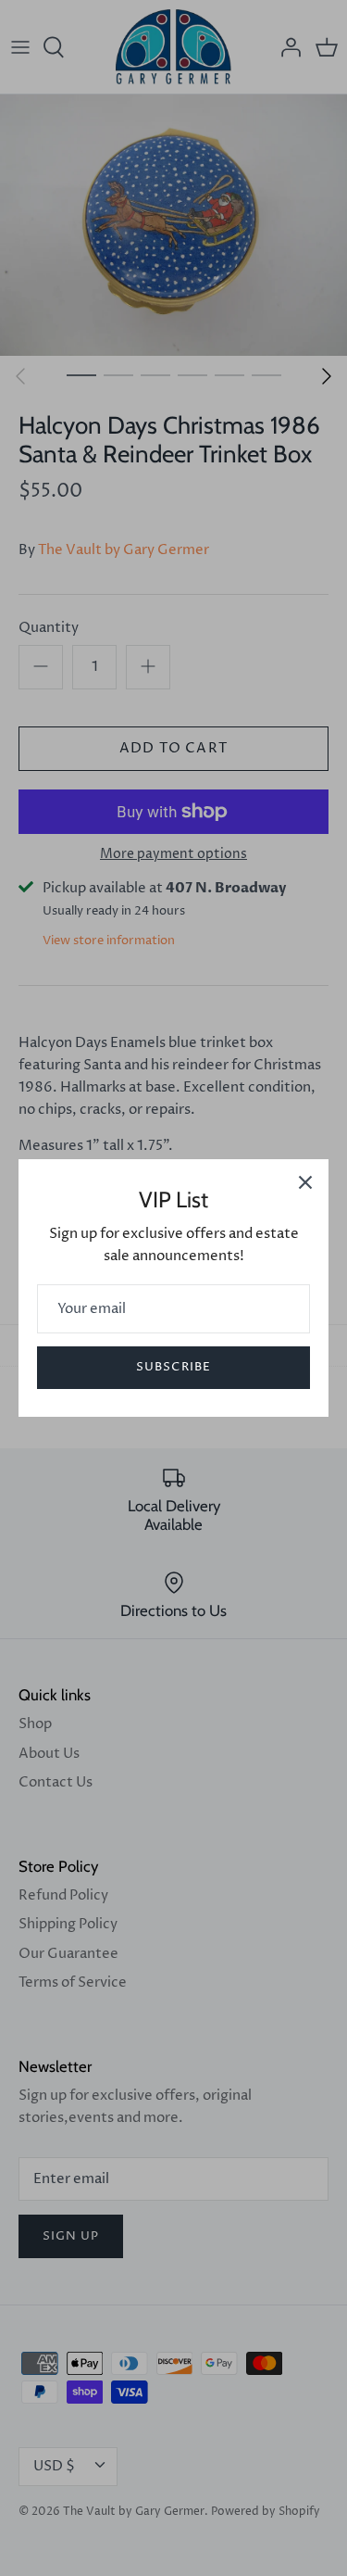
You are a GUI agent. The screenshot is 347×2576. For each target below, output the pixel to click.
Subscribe (173, 1367)
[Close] (305, 1182)
